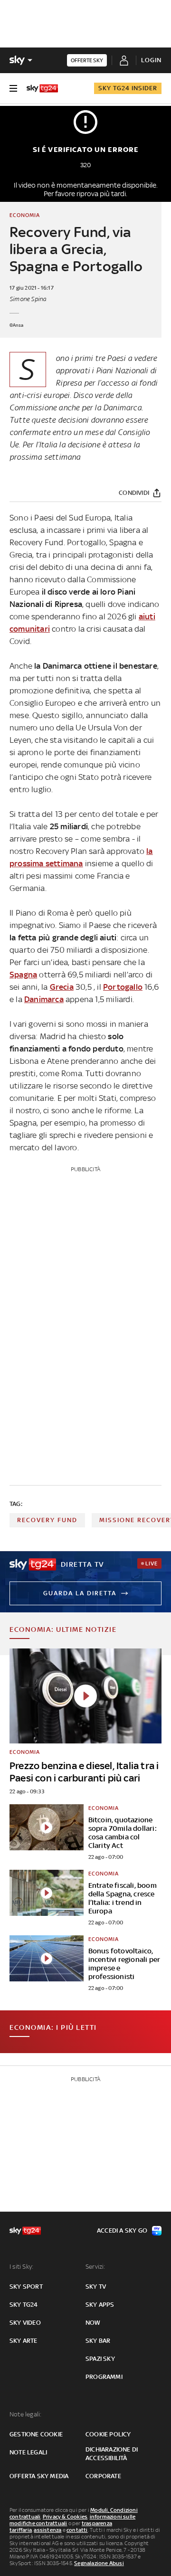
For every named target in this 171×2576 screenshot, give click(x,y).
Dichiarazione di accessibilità (112, 2454)
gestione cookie (36, 2434)
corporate (103, 2476)
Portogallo (123, 987)
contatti (77, 2530)
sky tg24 (24, 2305)
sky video (25, 2323)
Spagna (23, 975)
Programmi (104, 2377)
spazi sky (100, 2359)
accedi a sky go (122, 2230)
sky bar (98, 2341)
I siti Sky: (21, 2267)
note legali (28, 2452)
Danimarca (44, 999)
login (151, 60)
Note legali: (25, 2414)
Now (93, 2323)
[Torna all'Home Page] (42, 88)
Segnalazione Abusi (99, 2563)
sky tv (96, 2287)
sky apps (100, 2305)
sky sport (26, 2287)
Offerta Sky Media (39, 2476)
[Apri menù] (13, 88)
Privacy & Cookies (65, 2517)
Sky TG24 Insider (128, 88)
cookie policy (108, 2434)
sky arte (24, 2341)
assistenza (47, 2530)
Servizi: (95, 2267)
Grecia (62, 987)
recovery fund (47, 1520)
